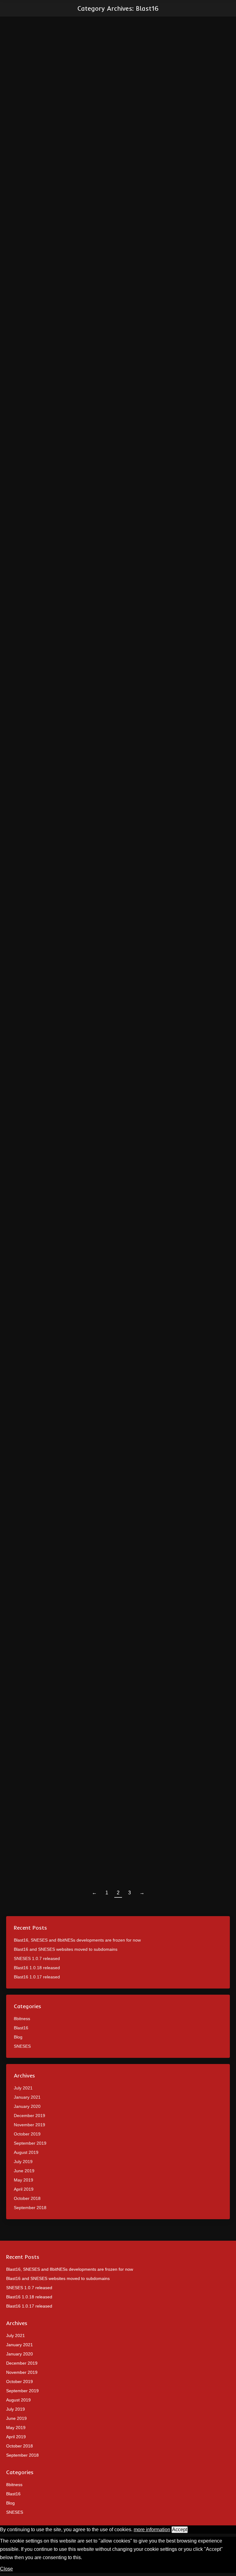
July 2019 (23, 2162)
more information (152, 2530)
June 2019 (24, 2171)
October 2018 (27, 2198)
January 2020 (27, 2106)
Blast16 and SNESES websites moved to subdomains (66, 1949)
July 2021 (23, 2088)
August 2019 (26, 2152)
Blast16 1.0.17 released (37, 1977)
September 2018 (30, 2208)
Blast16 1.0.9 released (50, 545)
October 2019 (27, 2134)
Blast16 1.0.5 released (50, 1277)
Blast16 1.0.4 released (50, 1462)
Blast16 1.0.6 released (50, 1092)
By (42, 186)
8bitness (22, 2019)
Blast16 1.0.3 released (50, 1647)
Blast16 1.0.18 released (37, 1968)
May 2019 (24, 2180)
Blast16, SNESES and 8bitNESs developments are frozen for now (77, 1940)
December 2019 (29, 2116)
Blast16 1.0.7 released (50, 907)
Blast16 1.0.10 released (51, 359)
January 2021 (27, 2097)
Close (6, 2569)
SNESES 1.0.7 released (37, 1958)
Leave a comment (102, 556)
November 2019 (29, 2125)
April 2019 (24, 2189)
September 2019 (30, 2143)
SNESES (22, 2046)
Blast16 (21, 186)
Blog (18, 2037)
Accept (180, 2530)
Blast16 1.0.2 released (50, 1824)
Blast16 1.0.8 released (50, 721)
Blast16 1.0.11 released (51, 174)
